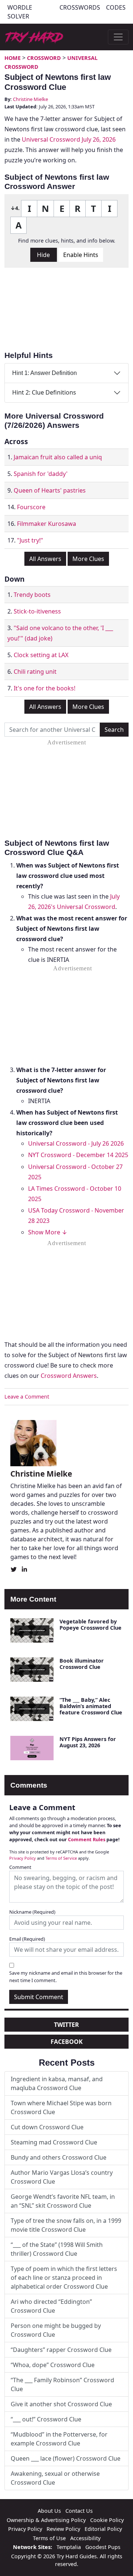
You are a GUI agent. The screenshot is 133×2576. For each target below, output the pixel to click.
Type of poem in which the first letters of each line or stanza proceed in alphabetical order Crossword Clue (64, 2278)
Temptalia (69, 2547)
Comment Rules (87, 1839)
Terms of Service (61, 1858)
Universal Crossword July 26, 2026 (69, 139)
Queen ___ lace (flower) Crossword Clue (66, 2458)
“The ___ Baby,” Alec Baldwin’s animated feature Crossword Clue (91, 1706)
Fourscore (31, 507)
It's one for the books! (45, 688)
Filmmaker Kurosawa (47, 524)
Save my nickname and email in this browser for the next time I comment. (66, 1976)
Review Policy (63, 2529)
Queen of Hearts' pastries (50, 490)
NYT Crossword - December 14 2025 (78, 1155)
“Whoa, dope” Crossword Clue (53, 2365)
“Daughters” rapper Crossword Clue (61, 2350)
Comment (20, 1867)
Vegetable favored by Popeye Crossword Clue (91, 1625)
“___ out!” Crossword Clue (46, 2419)
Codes (116, 7)
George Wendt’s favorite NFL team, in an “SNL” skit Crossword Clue (63, 2201)
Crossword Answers (69, 1376)
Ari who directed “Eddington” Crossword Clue (51, 2306)
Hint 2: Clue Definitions (44, 392)
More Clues (88, 559)
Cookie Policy (107, 2520)
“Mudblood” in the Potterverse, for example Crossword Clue (59, 2439)
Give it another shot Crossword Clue (61, 2404)
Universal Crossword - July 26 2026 (76, 1143)
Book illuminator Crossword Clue (82, 1664)
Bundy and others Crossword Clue (59, 2157)
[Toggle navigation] (118, 37)
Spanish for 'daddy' (41, 474)
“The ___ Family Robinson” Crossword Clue (62, 2384)
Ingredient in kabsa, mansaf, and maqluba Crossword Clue (57, 2083)
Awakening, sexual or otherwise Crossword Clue (55, 2478)
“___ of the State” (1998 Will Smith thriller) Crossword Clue (57, 2249)
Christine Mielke (30, 99)
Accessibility (85, 2538)
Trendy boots (32, 595)
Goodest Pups (103, 2547)
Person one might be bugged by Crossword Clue (56, 2330)
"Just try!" (30, 540)
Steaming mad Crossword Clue (54, 2142)
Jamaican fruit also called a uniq (58, 457)
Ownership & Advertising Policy (46, 2520)
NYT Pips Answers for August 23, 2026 (88, 1742)
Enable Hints (81, 255)
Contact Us (79, 2511)
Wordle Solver (20, 12)
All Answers (45, 559)
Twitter (66, 2025)
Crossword (44, 58)
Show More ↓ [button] (48, 1232)
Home (13, 58)
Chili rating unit (35, 672)
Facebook (67, 2042)
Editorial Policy (103, 2529)
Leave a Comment (27, 1397)
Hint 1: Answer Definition (45, 373)
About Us (49, 2511)
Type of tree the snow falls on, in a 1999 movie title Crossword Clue (66, 2225)
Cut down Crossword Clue (47, 2127)
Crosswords (80, 7)
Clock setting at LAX (41, 655)
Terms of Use (49, 2538)
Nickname (32, 1912)
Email (27, 1939)
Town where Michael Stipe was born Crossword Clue (61, 2107)
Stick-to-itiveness (37, 611)
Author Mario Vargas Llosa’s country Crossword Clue (62, 2177)
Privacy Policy (23, 1858)
